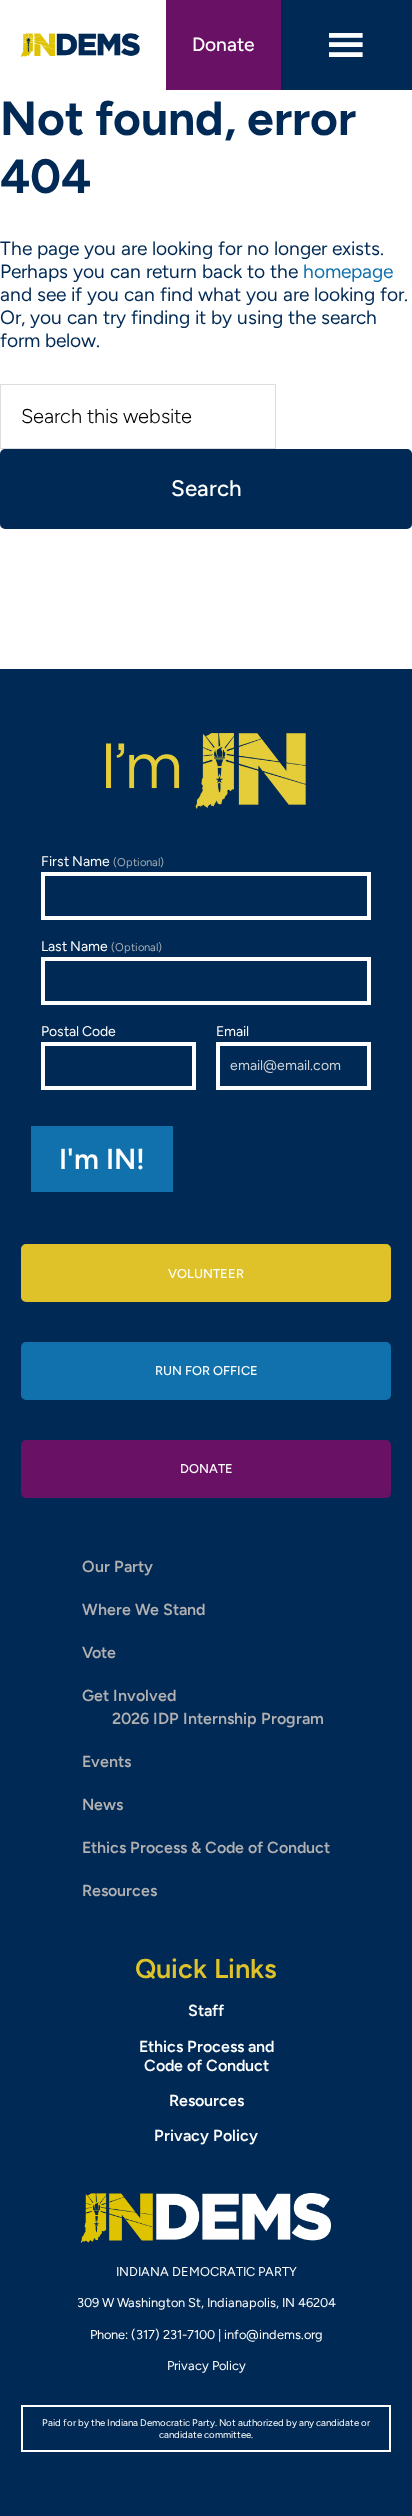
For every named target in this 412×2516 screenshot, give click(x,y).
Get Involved (129, 1695)
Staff (206, 2010)
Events (106, 1761)
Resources (119, 1890)
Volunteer (206, 1273)
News (102, 1804)
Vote (99, 1652)
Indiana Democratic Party (81, 45)
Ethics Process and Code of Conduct (206, 2056)
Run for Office (206, 1370)
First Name (102, 861)
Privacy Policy (206, 2135)
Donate (223, 44)
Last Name (101, 946)
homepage (348, 271)
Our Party (117, 1566)
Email (232, 1031)
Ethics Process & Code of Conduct (206, 1847)
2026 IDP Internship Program (218, 1718)
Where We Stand (143, 1609)
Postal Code (78, 1031)
